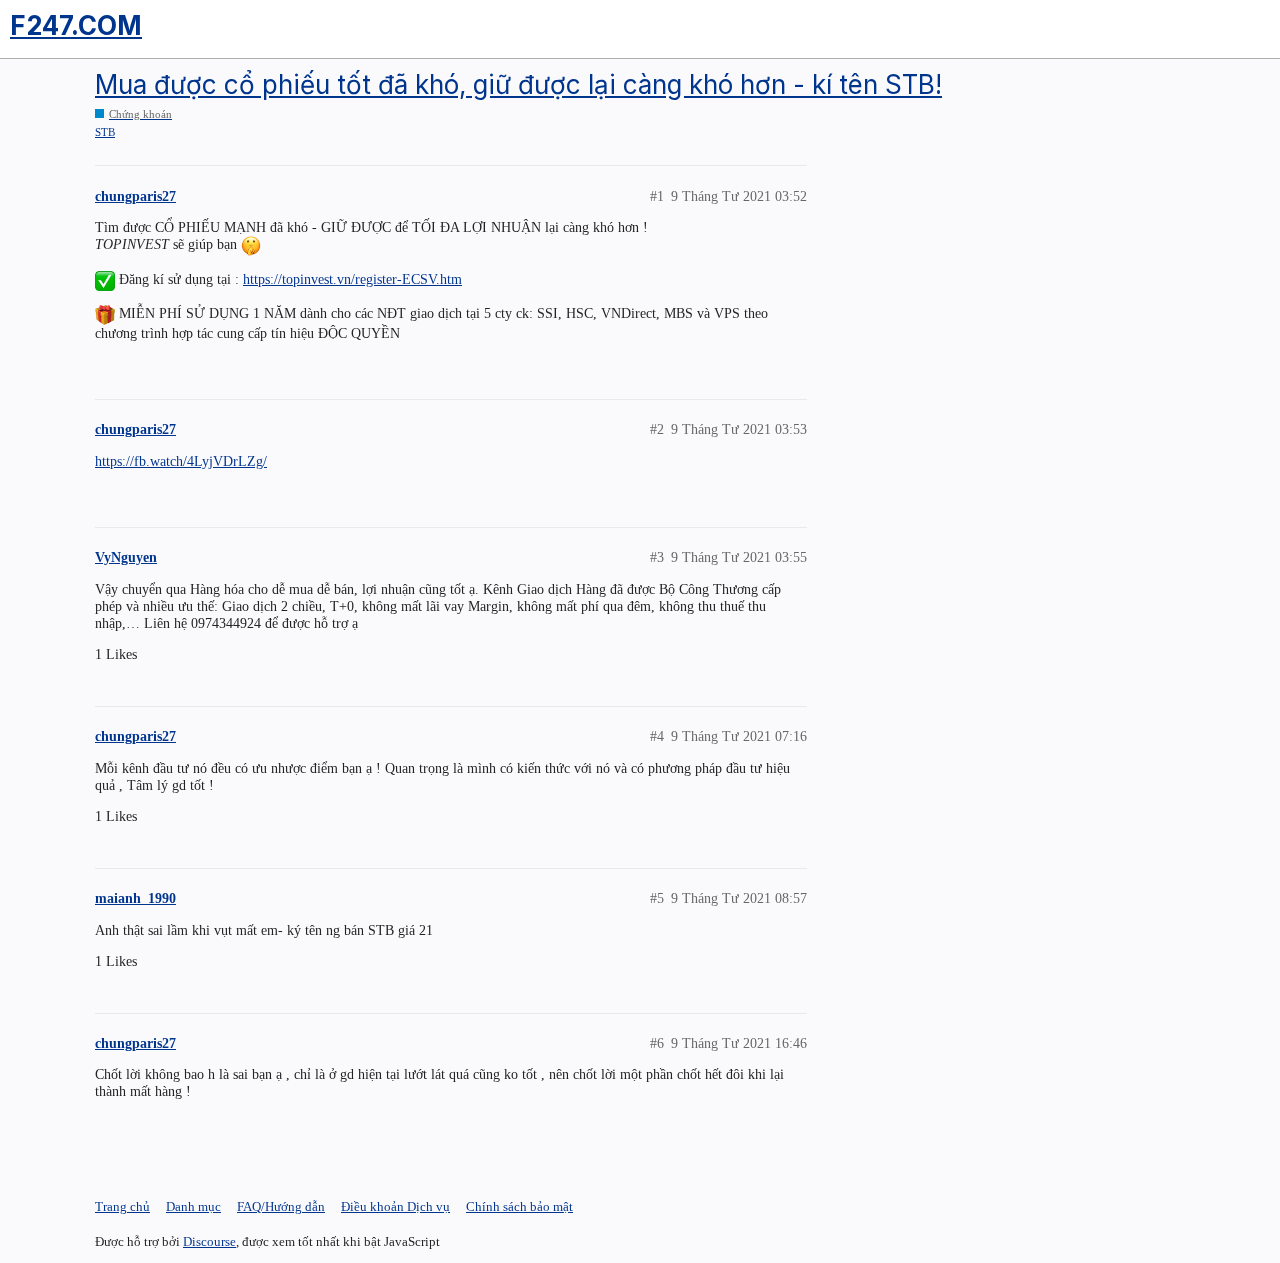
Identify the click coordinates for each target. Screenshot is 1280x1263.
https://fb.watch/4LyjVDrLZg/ (181, 461)
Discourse (209, 1241)
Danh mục (193, 1206)
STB (105, 132)
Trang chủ (122, 1206)
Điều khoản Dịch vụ (395, 1206)
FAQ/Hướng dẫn (281, 1206)
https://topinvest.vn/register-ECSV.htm (352, 279)
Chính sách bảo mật (519, 1206)
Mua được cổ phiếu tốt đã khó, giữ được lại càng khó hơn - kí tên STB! (518, 84)
